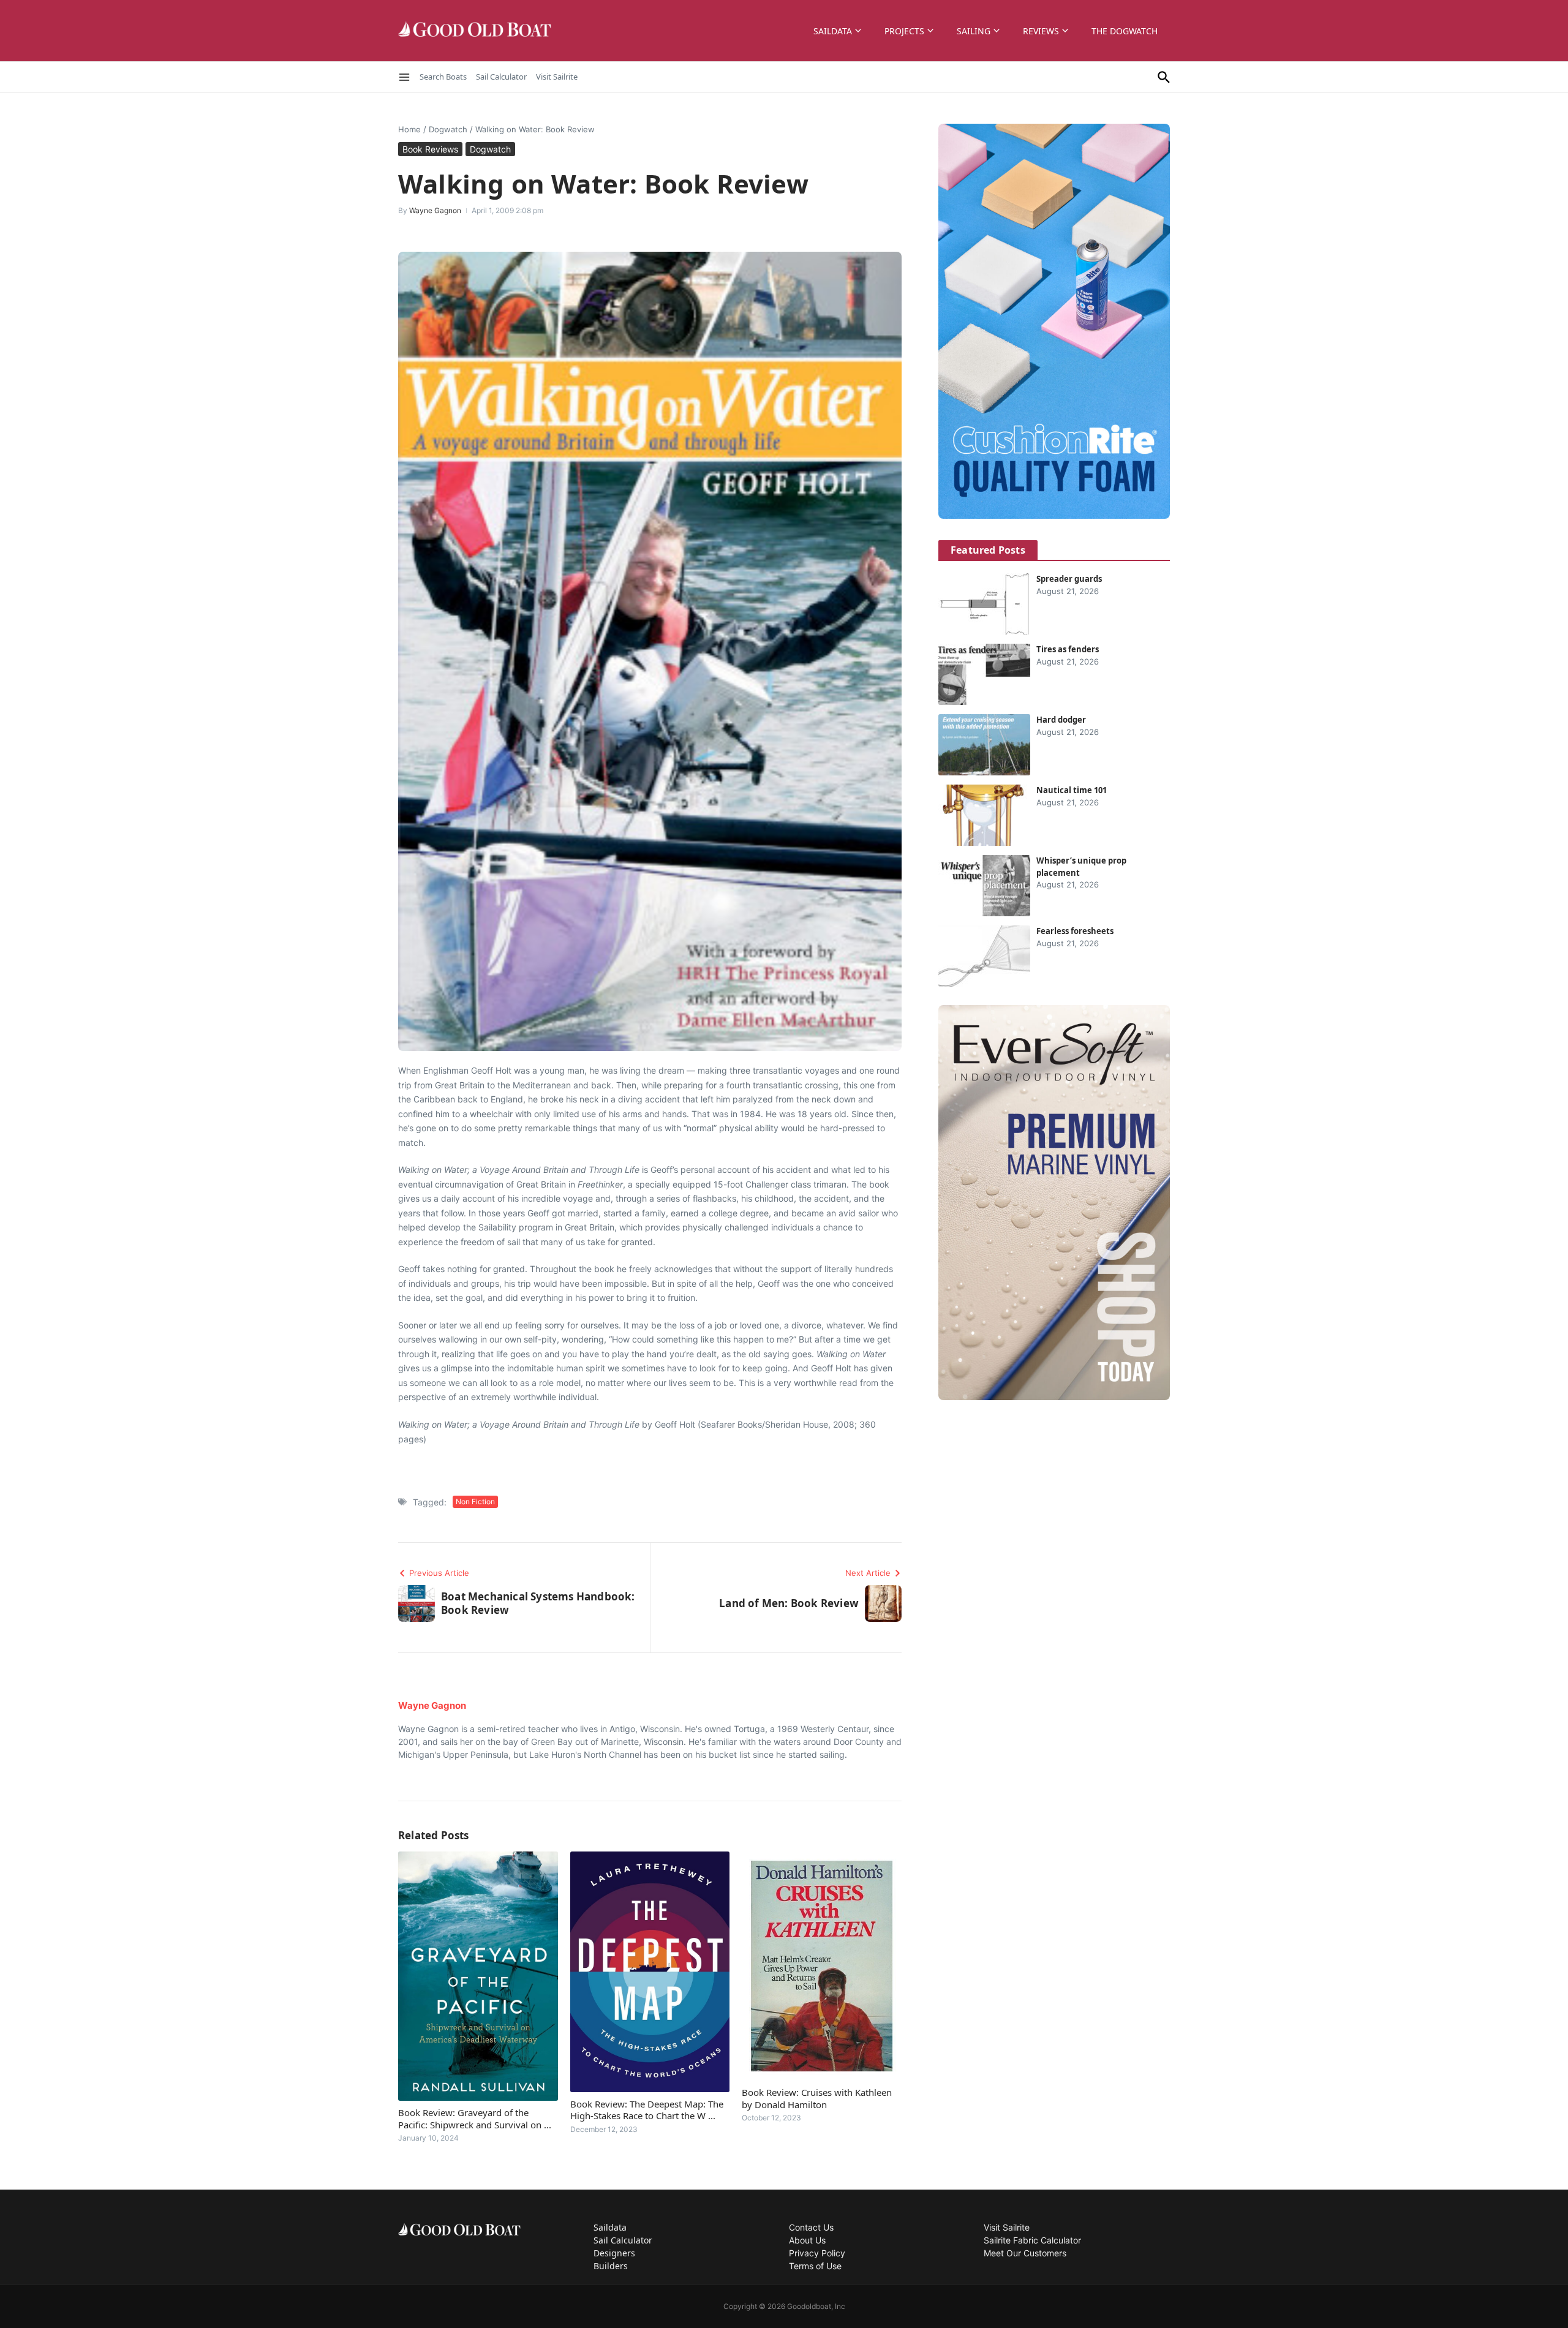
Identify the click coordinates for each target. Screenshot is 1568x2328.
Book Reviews (430, 149)
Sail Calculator (501, 77)
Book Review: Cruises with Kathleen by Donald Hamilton (817, 2098)
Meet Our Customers (1025, 2253)
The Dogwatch (1125, 31)
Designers (614, 2253)
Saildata (833, 31)
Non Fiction (475, 1501)
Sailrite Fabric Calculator (1032, 2240)
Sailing (974, 31)
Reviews (1041, 31)
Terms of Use (815, 2266)
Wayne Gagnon (435, 210)
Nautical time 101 (1072, 790)
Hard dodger (1061, 720)
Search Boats (443, 77)
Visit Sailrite (557, 77)
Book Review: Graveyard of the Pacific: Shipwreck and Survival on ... (475, 2119)
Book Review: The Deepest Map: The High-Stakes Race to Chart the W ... (647, 2110)
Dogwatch (448, 129)
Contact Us (811, 2227)
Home (409, 129)
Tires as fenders (1068, 649)
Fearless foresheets (1075, 931)
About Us (807, 2240)
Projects (904, 31)
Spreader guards (1069, 579)
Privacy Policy (817, 2253)
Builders (611, 2266)
